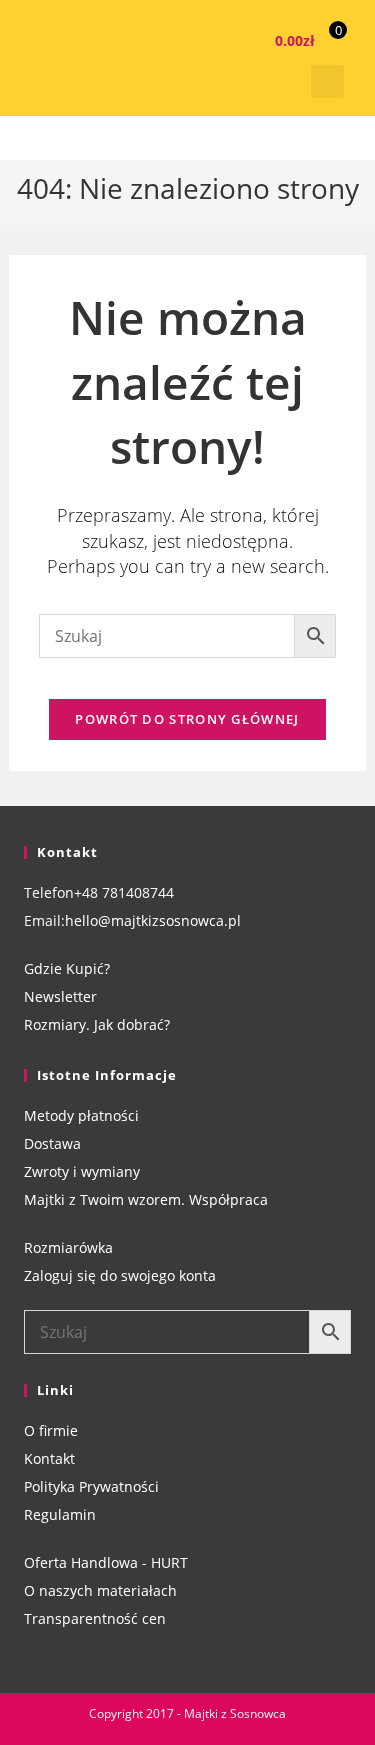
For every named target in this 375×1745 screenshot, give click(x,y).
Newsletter (60, 996)
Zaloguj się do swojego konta (120, 1275)
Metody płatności (81, 1115)
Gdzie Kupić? (67, 968)
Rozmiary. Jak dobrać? (97, 1024)
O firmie (51, 1430)
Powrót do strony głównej (187, 719)
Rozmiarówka (68, 1247)
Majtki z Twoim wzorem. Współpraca (146, 1199)
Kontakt (49, 1458)
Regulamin (60, 1514)
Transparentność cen (95, 1618)
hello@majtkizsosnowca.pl (153, 920)
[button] (327, 81)
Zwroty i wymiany (82, 1171)
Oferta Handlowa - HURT (106, 1562)
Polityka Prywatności (91, 1486)
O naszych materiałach (100, 1590)
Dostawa (52, 1143)
